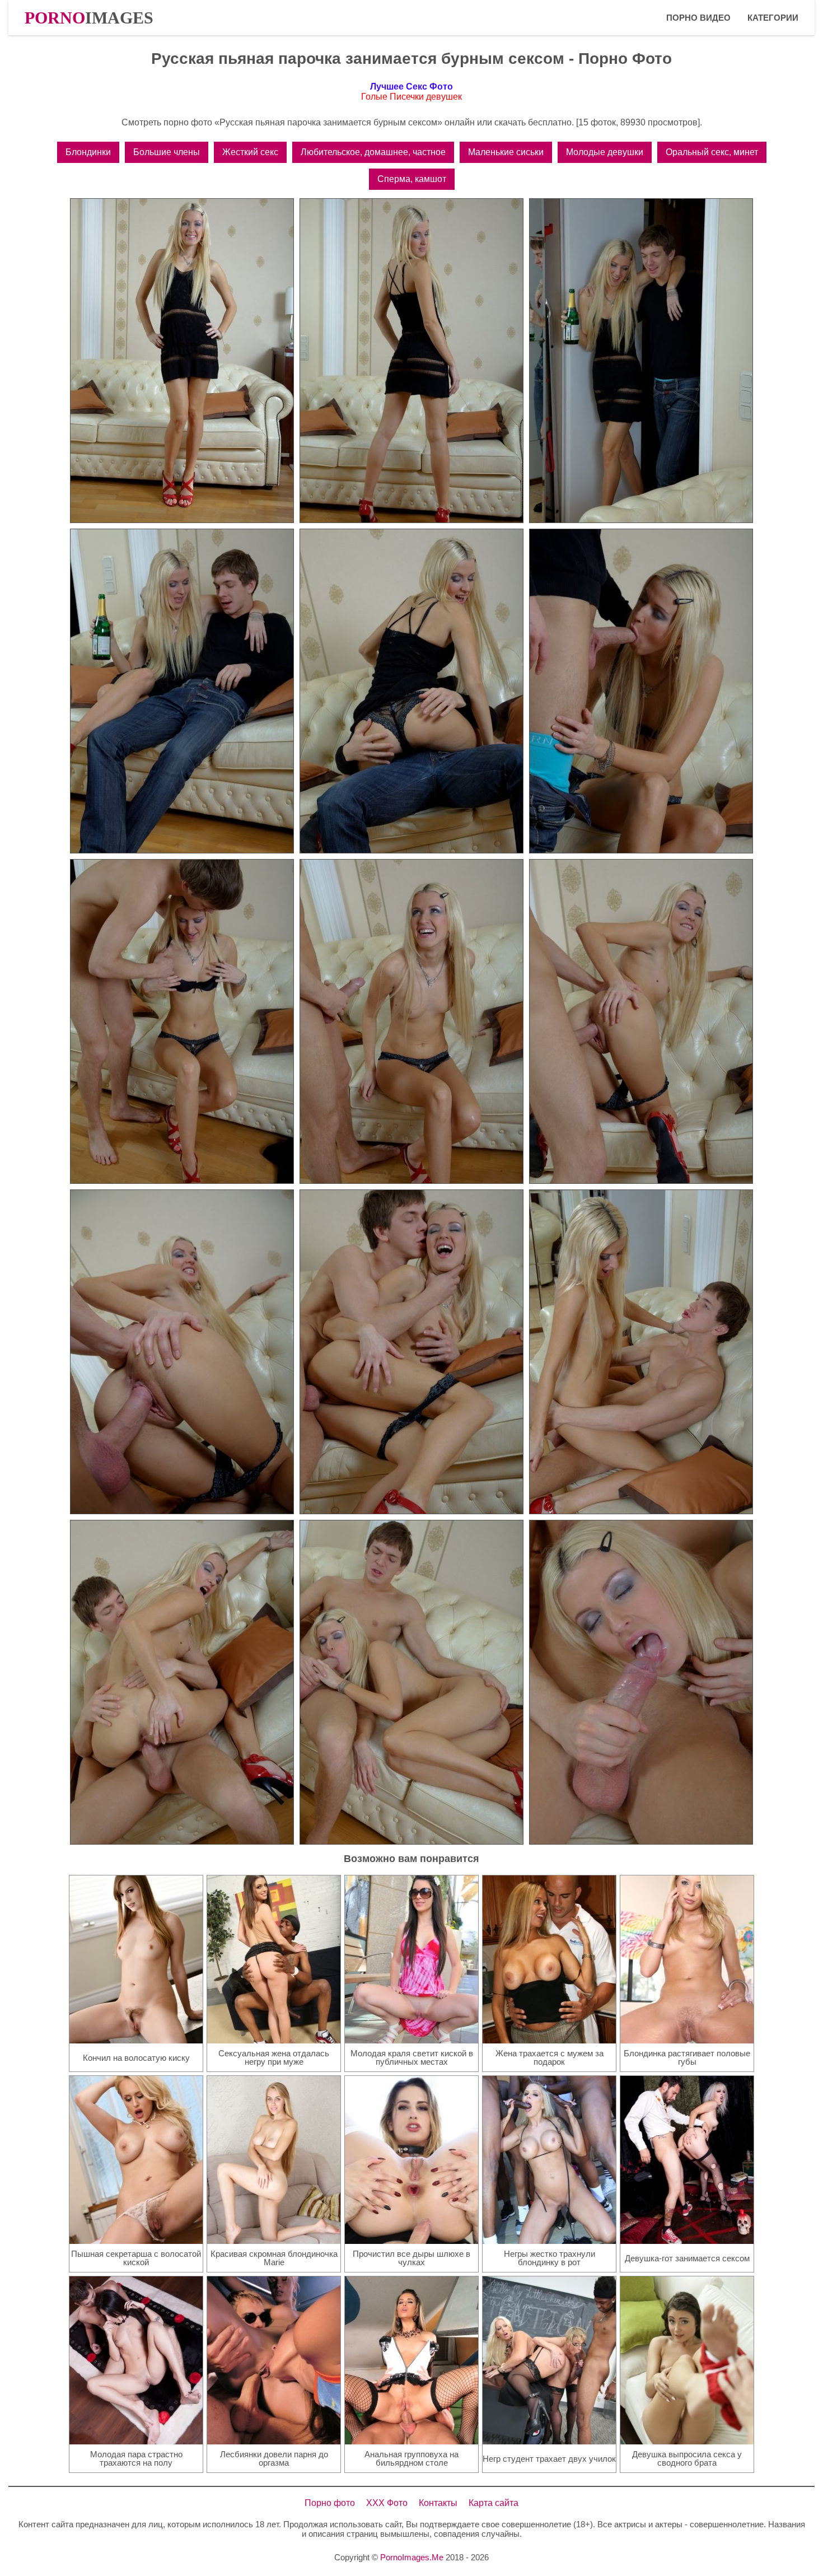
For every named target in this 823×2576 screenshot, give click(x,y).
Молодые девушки (605, 152)
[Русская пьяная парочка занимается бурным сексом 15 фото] (641, 1682)
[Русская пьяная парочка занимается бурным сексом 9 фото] (641, 1021)
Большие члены (167, 152)
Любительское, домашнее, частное (373, 152)
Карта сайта (494, 2503)
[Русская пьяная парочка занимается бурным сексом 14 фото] (411, 1682)
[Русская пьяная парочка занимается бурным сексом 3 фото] (641, 361)
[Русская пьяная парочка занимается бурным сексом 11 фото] (411, 1352)
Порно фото (330, 2503)
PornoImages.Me (412, 2557)
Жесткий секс (250, 152)
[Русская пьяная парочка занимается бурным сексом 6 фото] (641, 691)
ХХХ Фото (387, 2503)
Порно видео (698, 18)
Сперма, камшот (412, 179)
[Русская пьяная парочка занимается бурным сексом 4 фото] (182, 691)
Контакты (438, 2503)
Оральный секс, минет (712, 152)
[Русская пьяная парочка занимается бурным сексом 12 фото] (641, 1352)
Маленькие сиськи (506, 152)
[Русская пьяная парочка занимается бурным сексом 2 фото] (411, 361)
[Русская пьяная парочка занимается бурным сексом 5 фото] (411, 691)
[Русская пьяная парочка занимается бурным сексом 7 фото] (182, 1021)
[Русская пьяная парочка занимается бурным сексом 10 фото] (182, 1352)
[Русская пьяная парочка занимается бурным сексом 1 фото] (182, 361)
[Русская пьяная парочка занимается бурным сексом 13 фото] (182, 1682)
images (89, 18)
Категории (773, 18)
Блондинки (88, 152)
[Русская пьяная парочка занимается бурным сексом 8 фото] (411, 1021)
